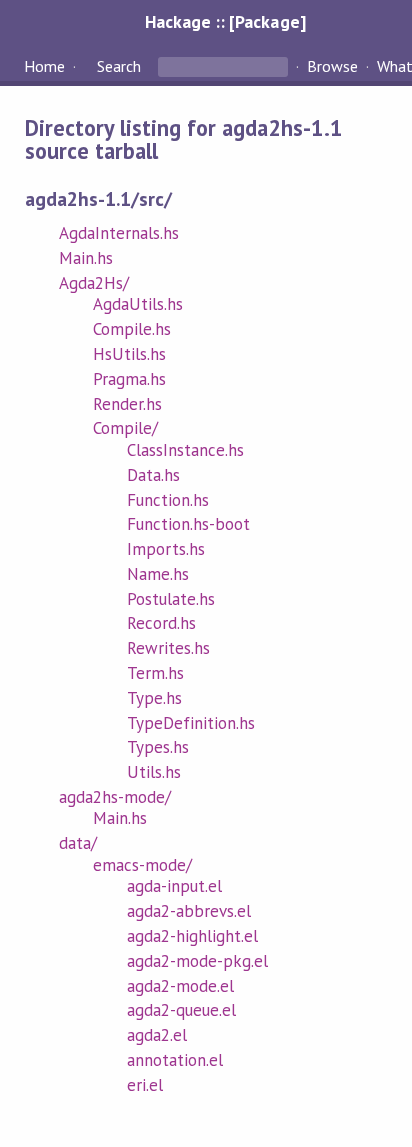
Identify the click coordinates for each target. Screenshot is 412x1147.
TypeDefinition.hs (191, 723)
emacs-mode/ (142, 865)
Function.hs (168, 500)
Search (119, 66)
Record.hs (161, 623)
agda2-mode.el (180, 986)
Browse (332, 66)
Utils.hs (154, 772)
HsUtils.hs (129, 354)
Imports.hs (166, 549)
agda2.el (157, 1035)
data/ (78, 843)
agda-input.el (174, 886)
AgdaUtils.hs (138, 304)
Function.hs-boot (188, 524)
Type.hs (154, 698)
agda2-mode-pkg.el (197, 961)
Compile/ (125, 428)
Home (44, 66)
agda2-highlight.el (192, 936)
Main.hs (86, 258)
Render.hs (127, 404)
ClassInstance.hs (185, 450)
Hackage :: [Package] (225, 21)
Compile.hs (132, 329)
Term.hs (155, 673)
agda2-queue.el (181, 1010)
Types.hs (158, 747)
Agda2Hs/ (94, 283)
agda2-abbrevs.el (189, 911)
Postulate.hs (171, 599)
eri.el (145, 1085)
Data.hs (153, 475)
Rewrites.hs (168, 648)
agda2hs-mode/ (115, 797)
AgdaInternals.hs (119, 233)
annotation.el (175, 1060)
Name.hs (158, 574)
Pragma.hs (129, 379)
